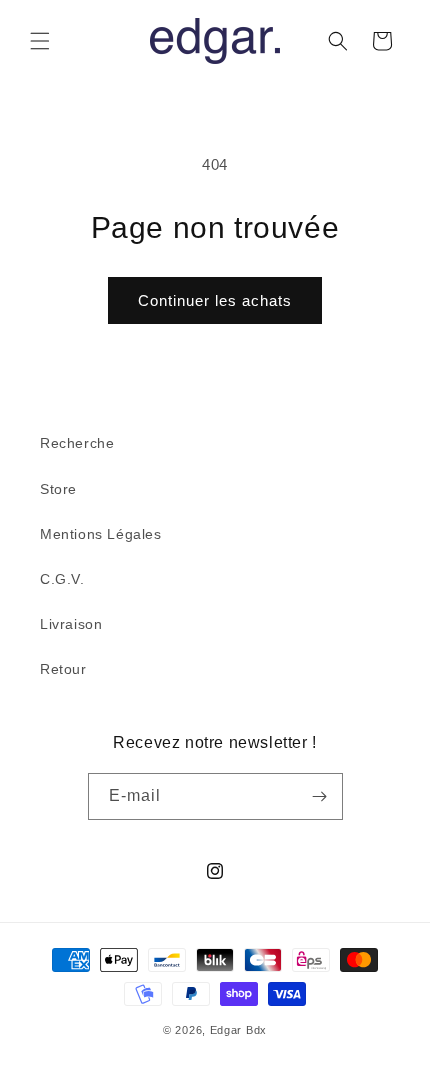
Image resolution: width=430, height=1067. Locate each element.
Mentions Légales (101, 534)
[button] (40, 41)
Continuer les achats (215, 300)
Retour (63, 669)
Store (58, 489)
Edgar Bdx (238, 1030)
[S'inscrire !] (320, 796)
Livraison (71, 624)
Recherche (77, 443)
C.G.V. (62, 579)
